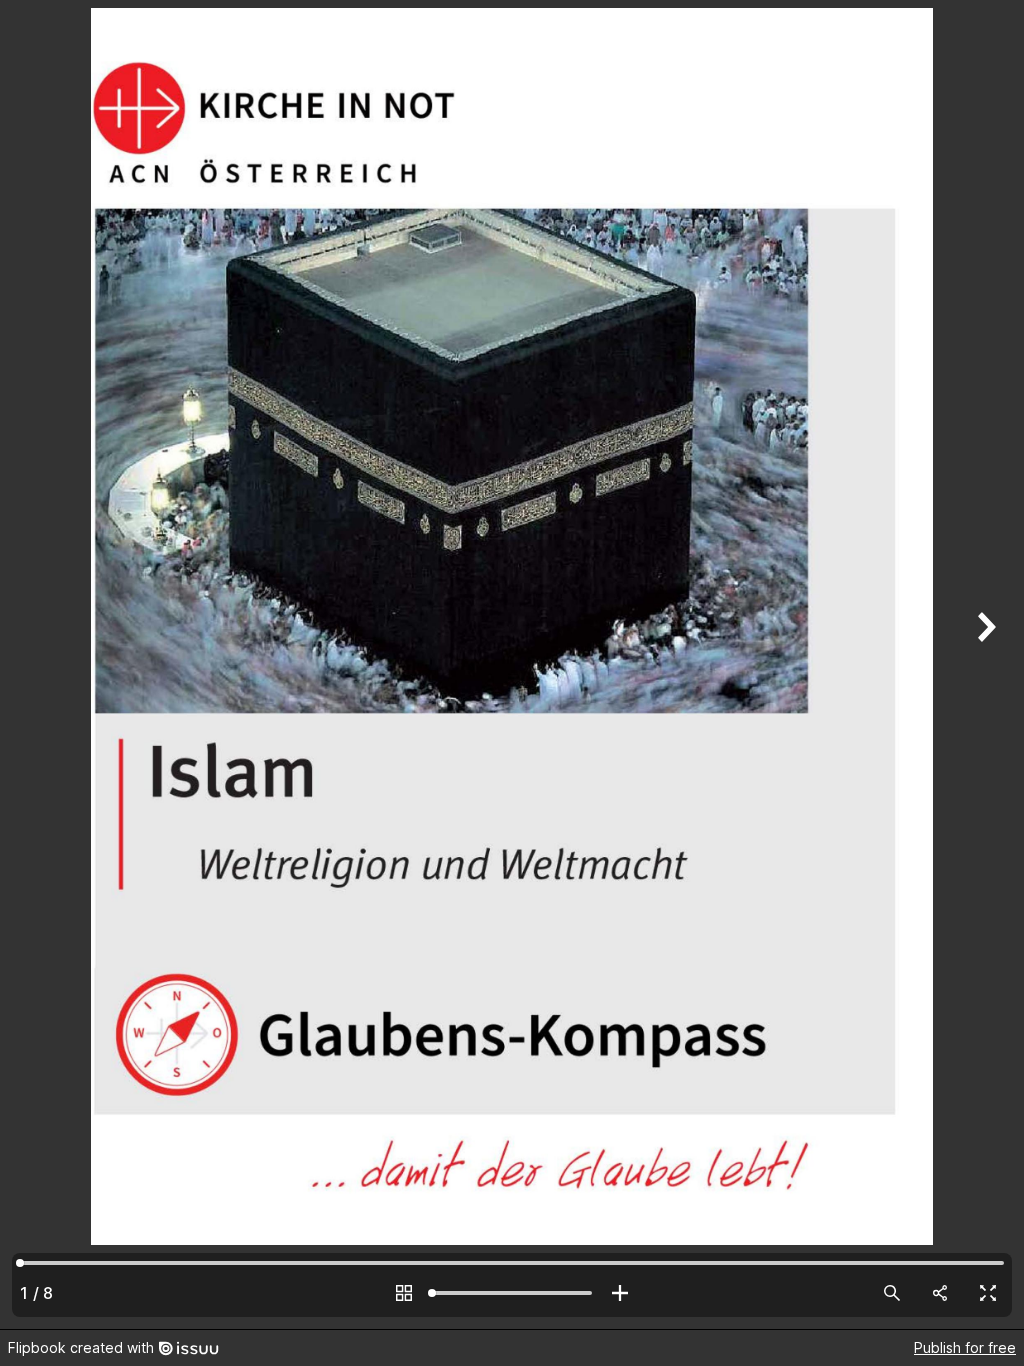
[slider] (512, 1293)
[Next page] (984, 664)
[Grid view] (404, 1293)
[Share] (940, 1293)
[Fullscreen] (988, 1293)
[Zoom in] (620, 1293)
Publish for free (965, 1347)
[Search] (892, 1293)
